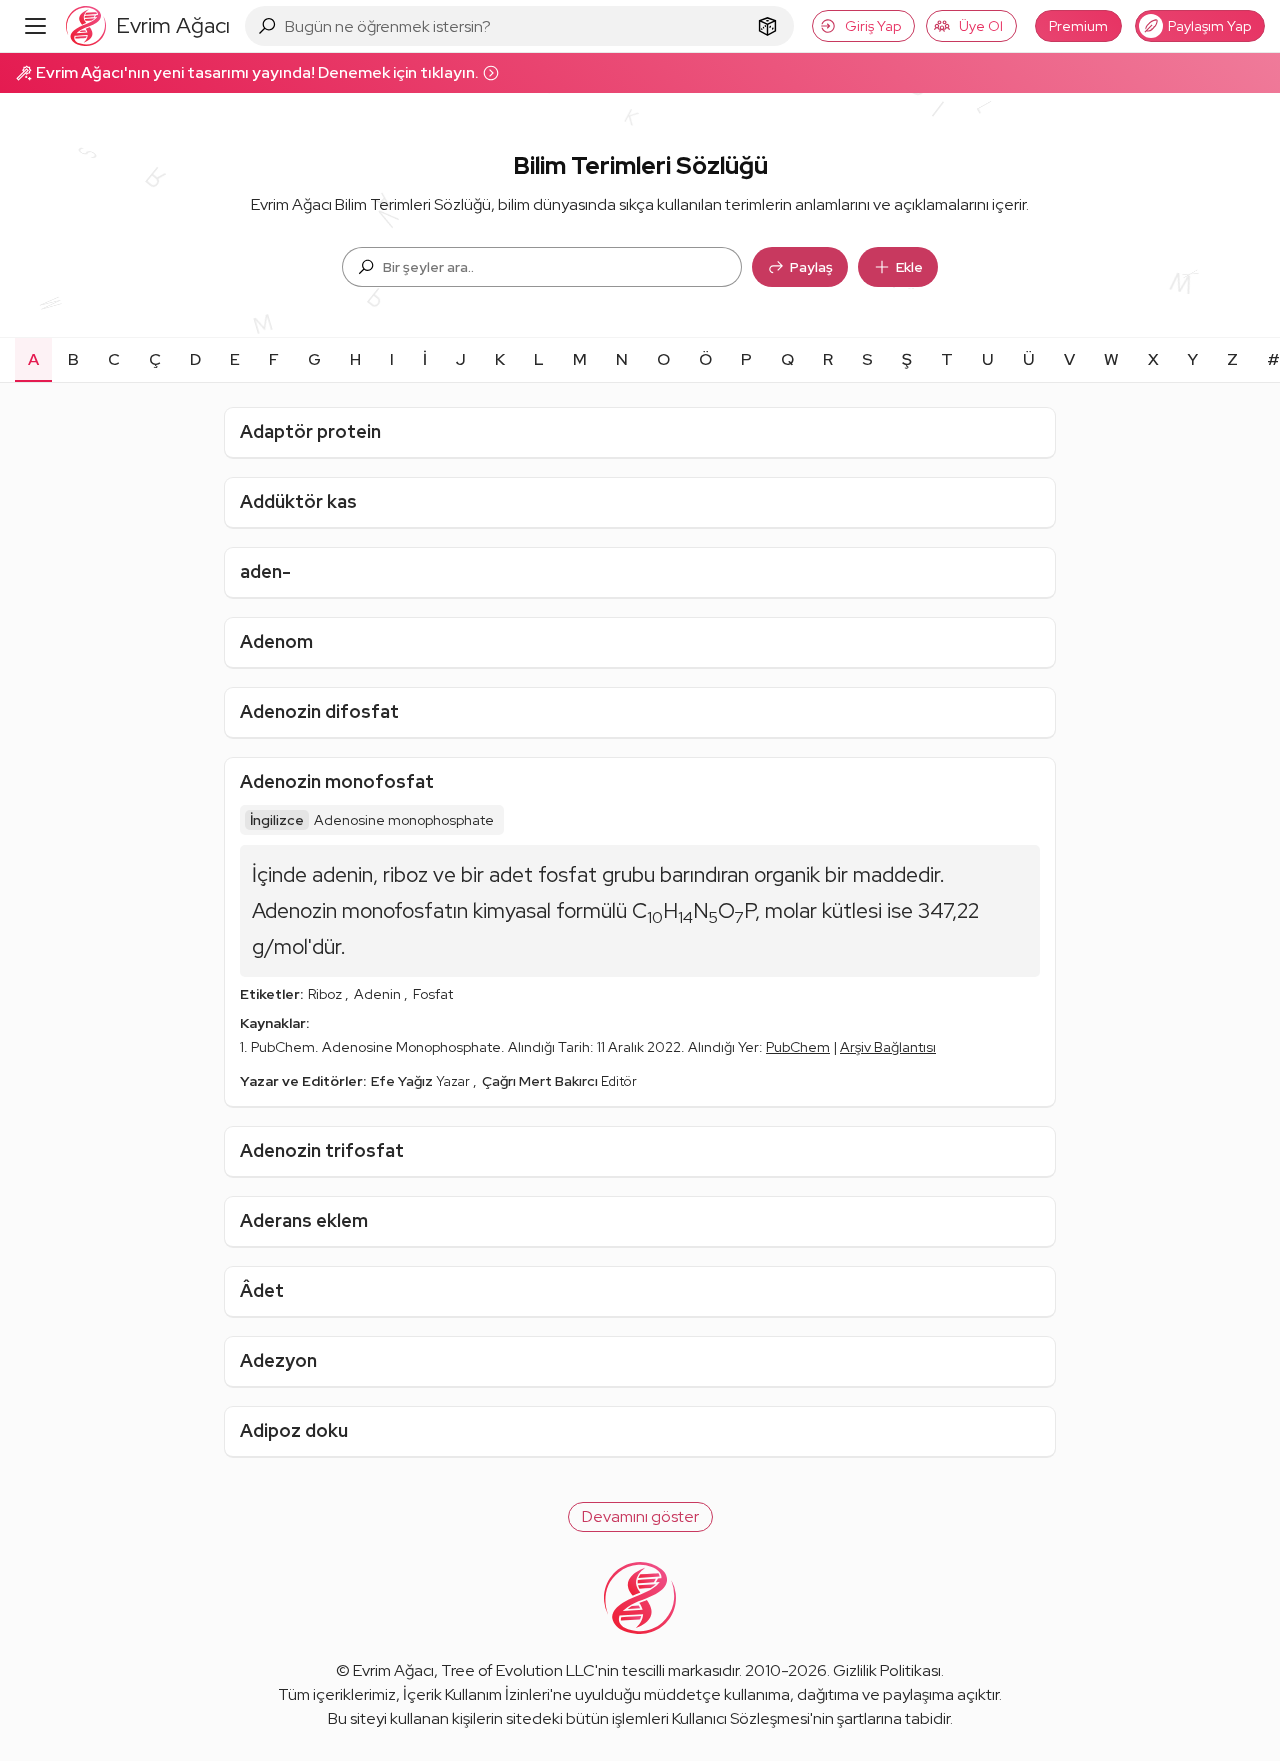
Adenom (276, 641)
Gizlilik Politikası (887, 1670)
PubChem (798, 1047)
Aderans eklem (304, 1220)
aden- (265, 571)
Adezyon (278, 1360)
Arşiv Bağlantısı (888, 1047)
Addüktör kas (298, 501)
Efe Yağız (403, 1081)
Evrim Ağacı (393, 1670)
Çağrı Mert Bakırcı (541, 1081)
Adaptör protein (310, 431)
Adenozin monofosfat (337, 781)
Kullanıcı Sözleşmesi (741, 1718)
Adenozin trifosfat (322, 1150)
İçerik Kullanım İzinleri (476, 1694)
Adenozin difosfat (319, 711)
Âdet (262, 1290)
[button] (640, 1517)
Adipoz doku (294, 1430)
